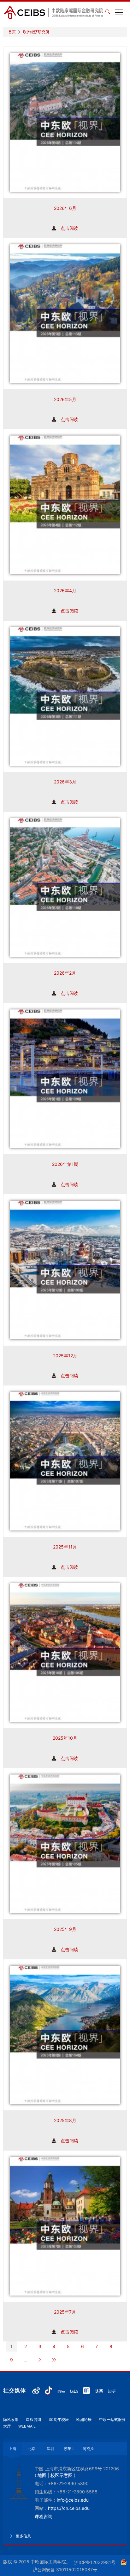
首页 (12, 32)
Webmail (27, 2426)
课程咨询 (33, 2419)
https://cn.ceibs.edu (69, 2508)
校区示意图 (62, 2475)
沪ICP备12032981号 (95, 2562)
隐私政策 (11, 2419)
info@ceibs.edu (73, 2500)
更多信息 (23, 2536)
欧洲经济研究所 (36, 32)
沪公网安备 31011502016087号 (65, 2570)
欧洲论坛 (84, 2419)
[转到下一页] (40, 2360)
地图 (42, 2475)
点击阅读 (69, 228)
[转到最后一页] (54, 2360)
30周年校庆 (59, 2419)
